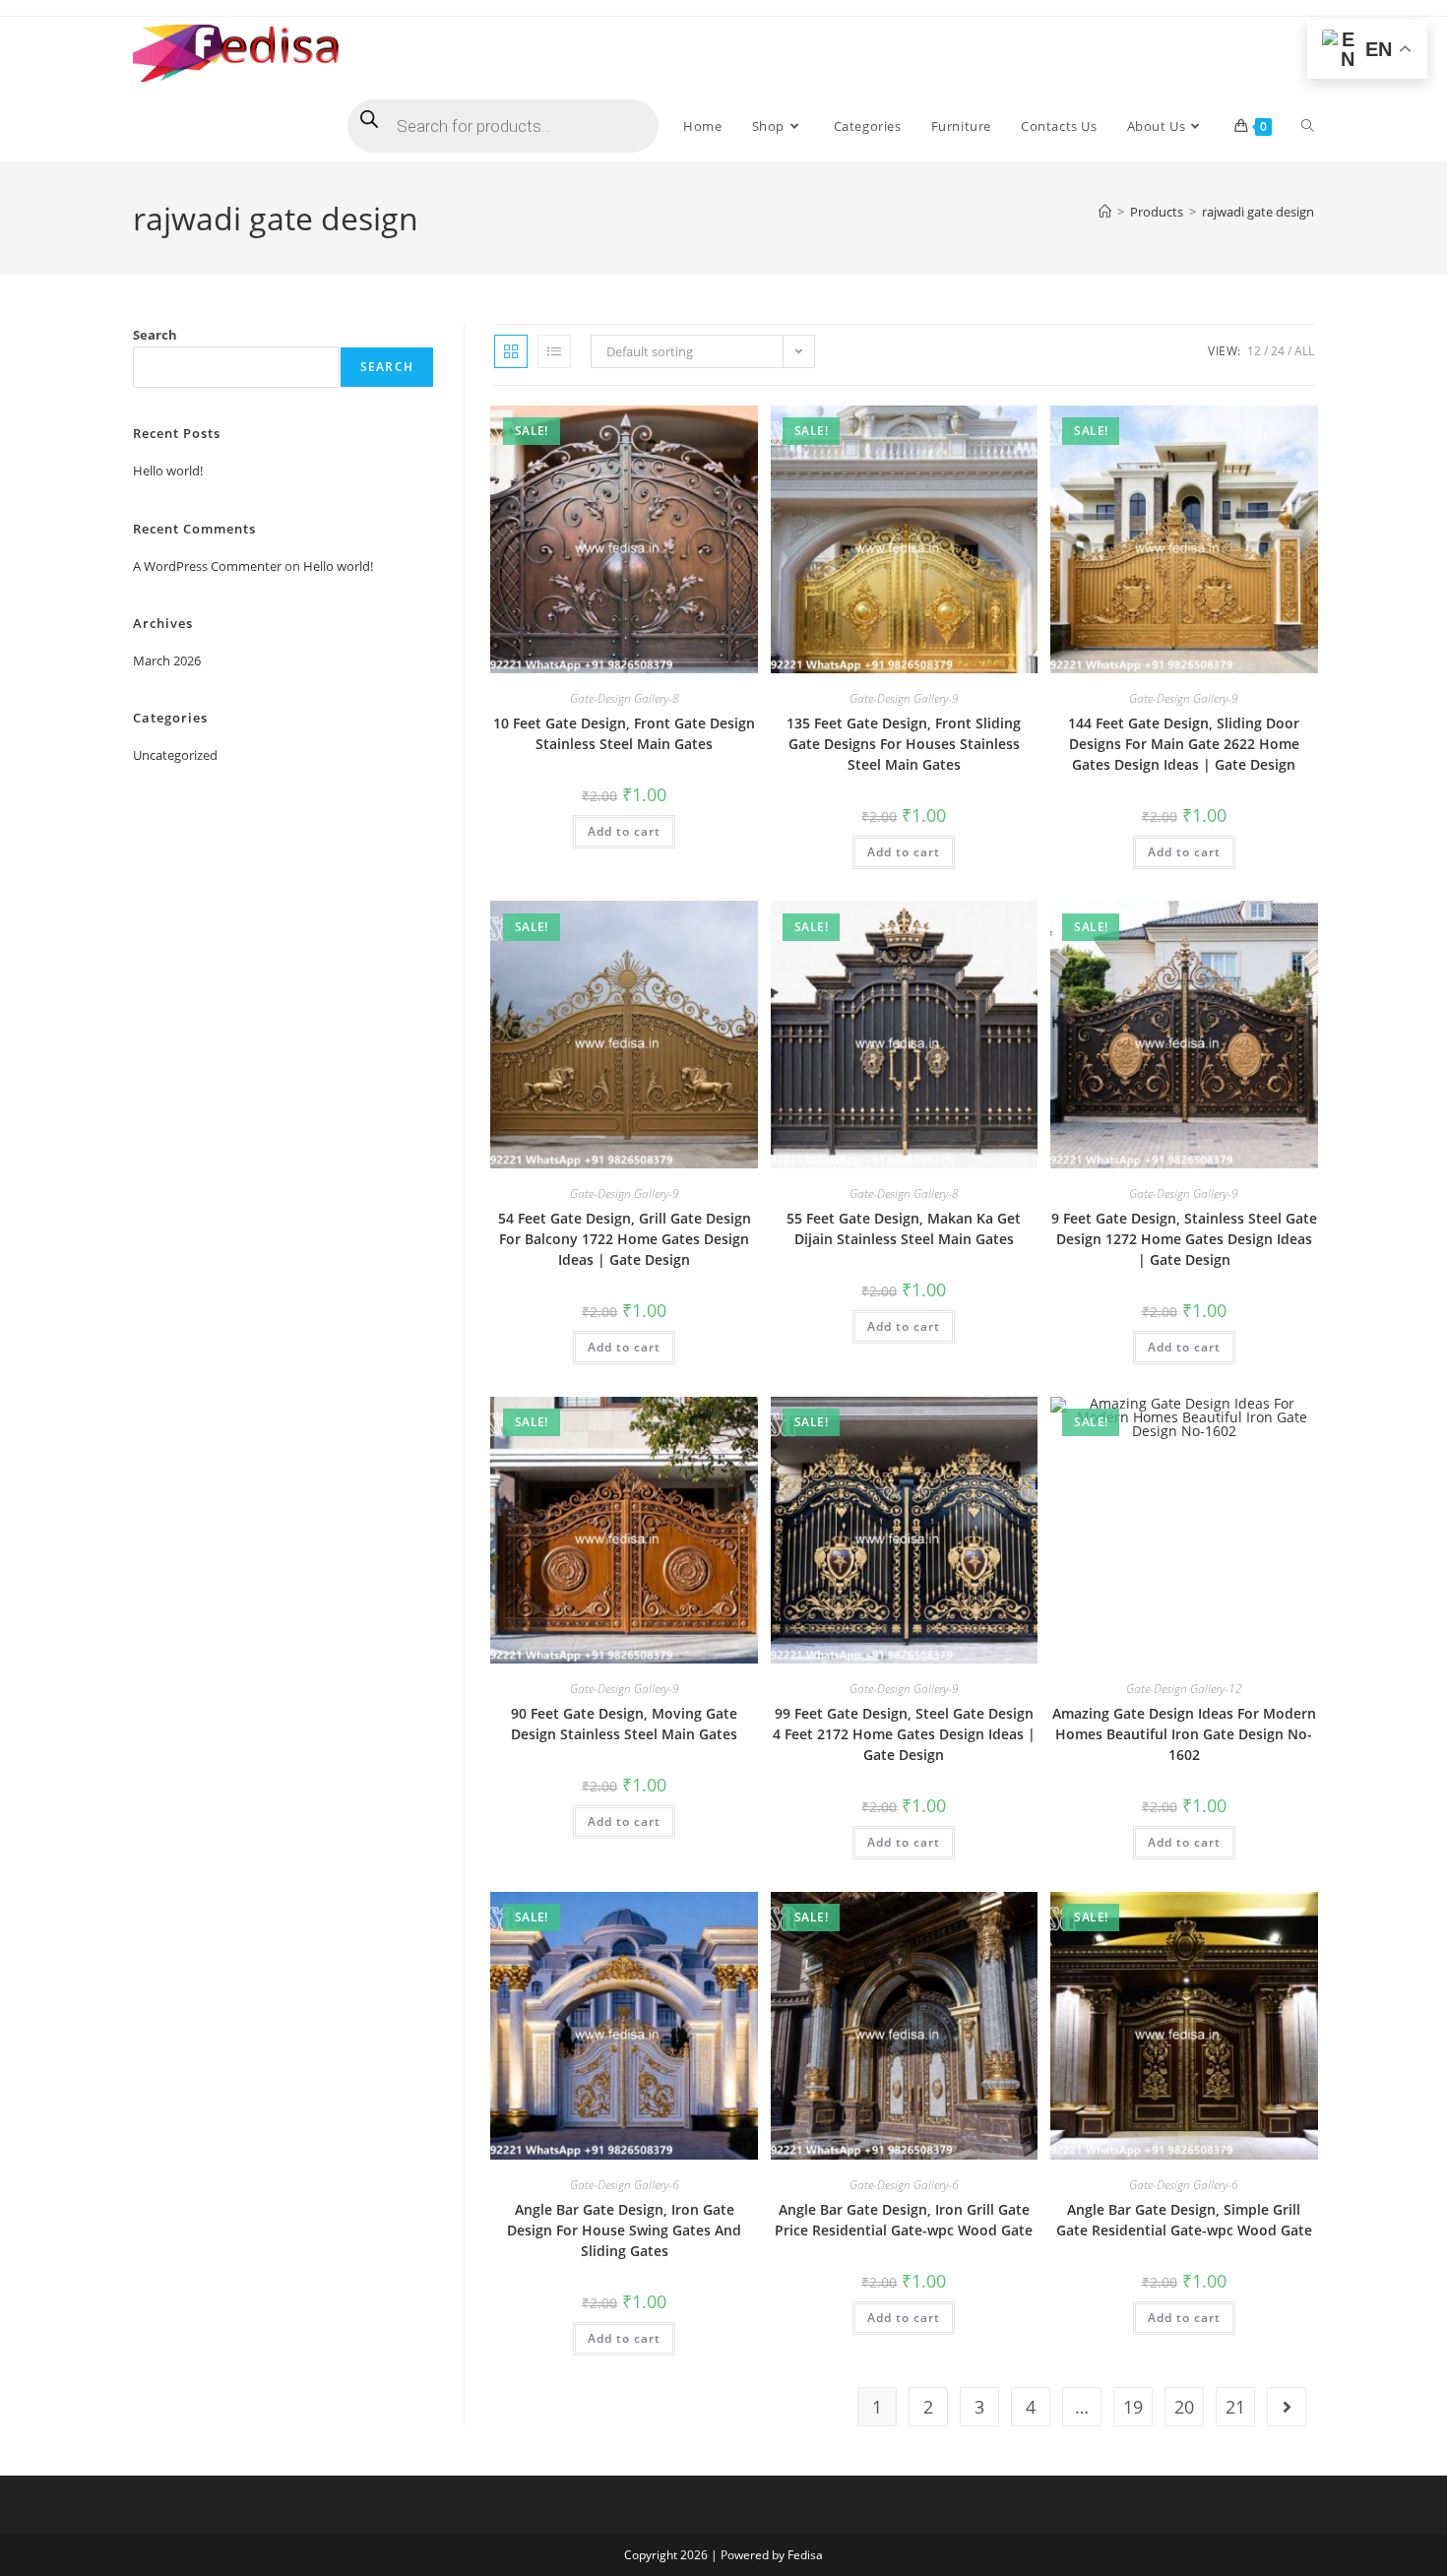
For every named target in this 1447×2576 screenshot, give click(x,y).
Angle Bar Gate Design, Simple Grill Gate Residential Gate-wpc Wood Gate (1184, 2220)
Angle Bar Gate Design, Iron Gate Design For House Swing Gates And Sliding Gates (624, 2230)
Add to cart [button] (624, 831)
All (1304, 351)
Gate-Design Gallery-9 (904, 698)
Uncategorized (175, 755)
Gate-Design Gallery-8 (625, 698)
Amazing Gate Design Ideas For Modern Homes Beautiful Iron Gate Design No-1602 (1184, 1734)
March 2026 (167, 660)
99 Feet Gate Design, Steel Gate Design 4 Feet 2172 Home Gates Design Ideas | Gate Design (904, 1734)
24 (1278, 351)
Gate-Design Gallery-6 (625, 2185)
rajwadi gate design (1258, 212)
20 (1184, 2407)
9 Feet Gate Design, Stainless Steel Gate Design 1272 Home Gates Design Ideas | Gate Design (1184, 1239)
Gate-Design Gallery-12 (1184, 1689)
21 (1235, 2407)
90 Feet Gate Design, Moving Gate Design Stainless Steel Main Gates (624, 1724)
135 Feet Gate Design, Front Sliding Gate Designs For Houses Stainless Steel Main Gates (904, 744)
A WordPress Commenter (207, 566)
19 (1133, 2407)
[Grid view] (511, 351)
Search (155, 335)
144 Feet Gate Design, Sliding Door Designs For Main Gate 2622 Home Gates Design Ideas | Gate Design (1184, 744)
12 (1254, 351)
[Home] (1105, 212)
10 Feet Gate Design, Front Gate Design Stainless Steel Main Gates (624, 733)
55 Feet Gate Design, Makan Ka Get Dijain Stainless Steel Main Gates (904, 1228)
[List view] (554, 351)
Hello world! (168, 471)
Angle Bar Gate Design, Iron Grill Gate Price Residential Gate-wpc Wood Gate (904, 2220)
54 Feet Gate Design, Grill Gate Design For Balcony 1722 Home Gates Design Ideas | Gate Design (625, 1239)
